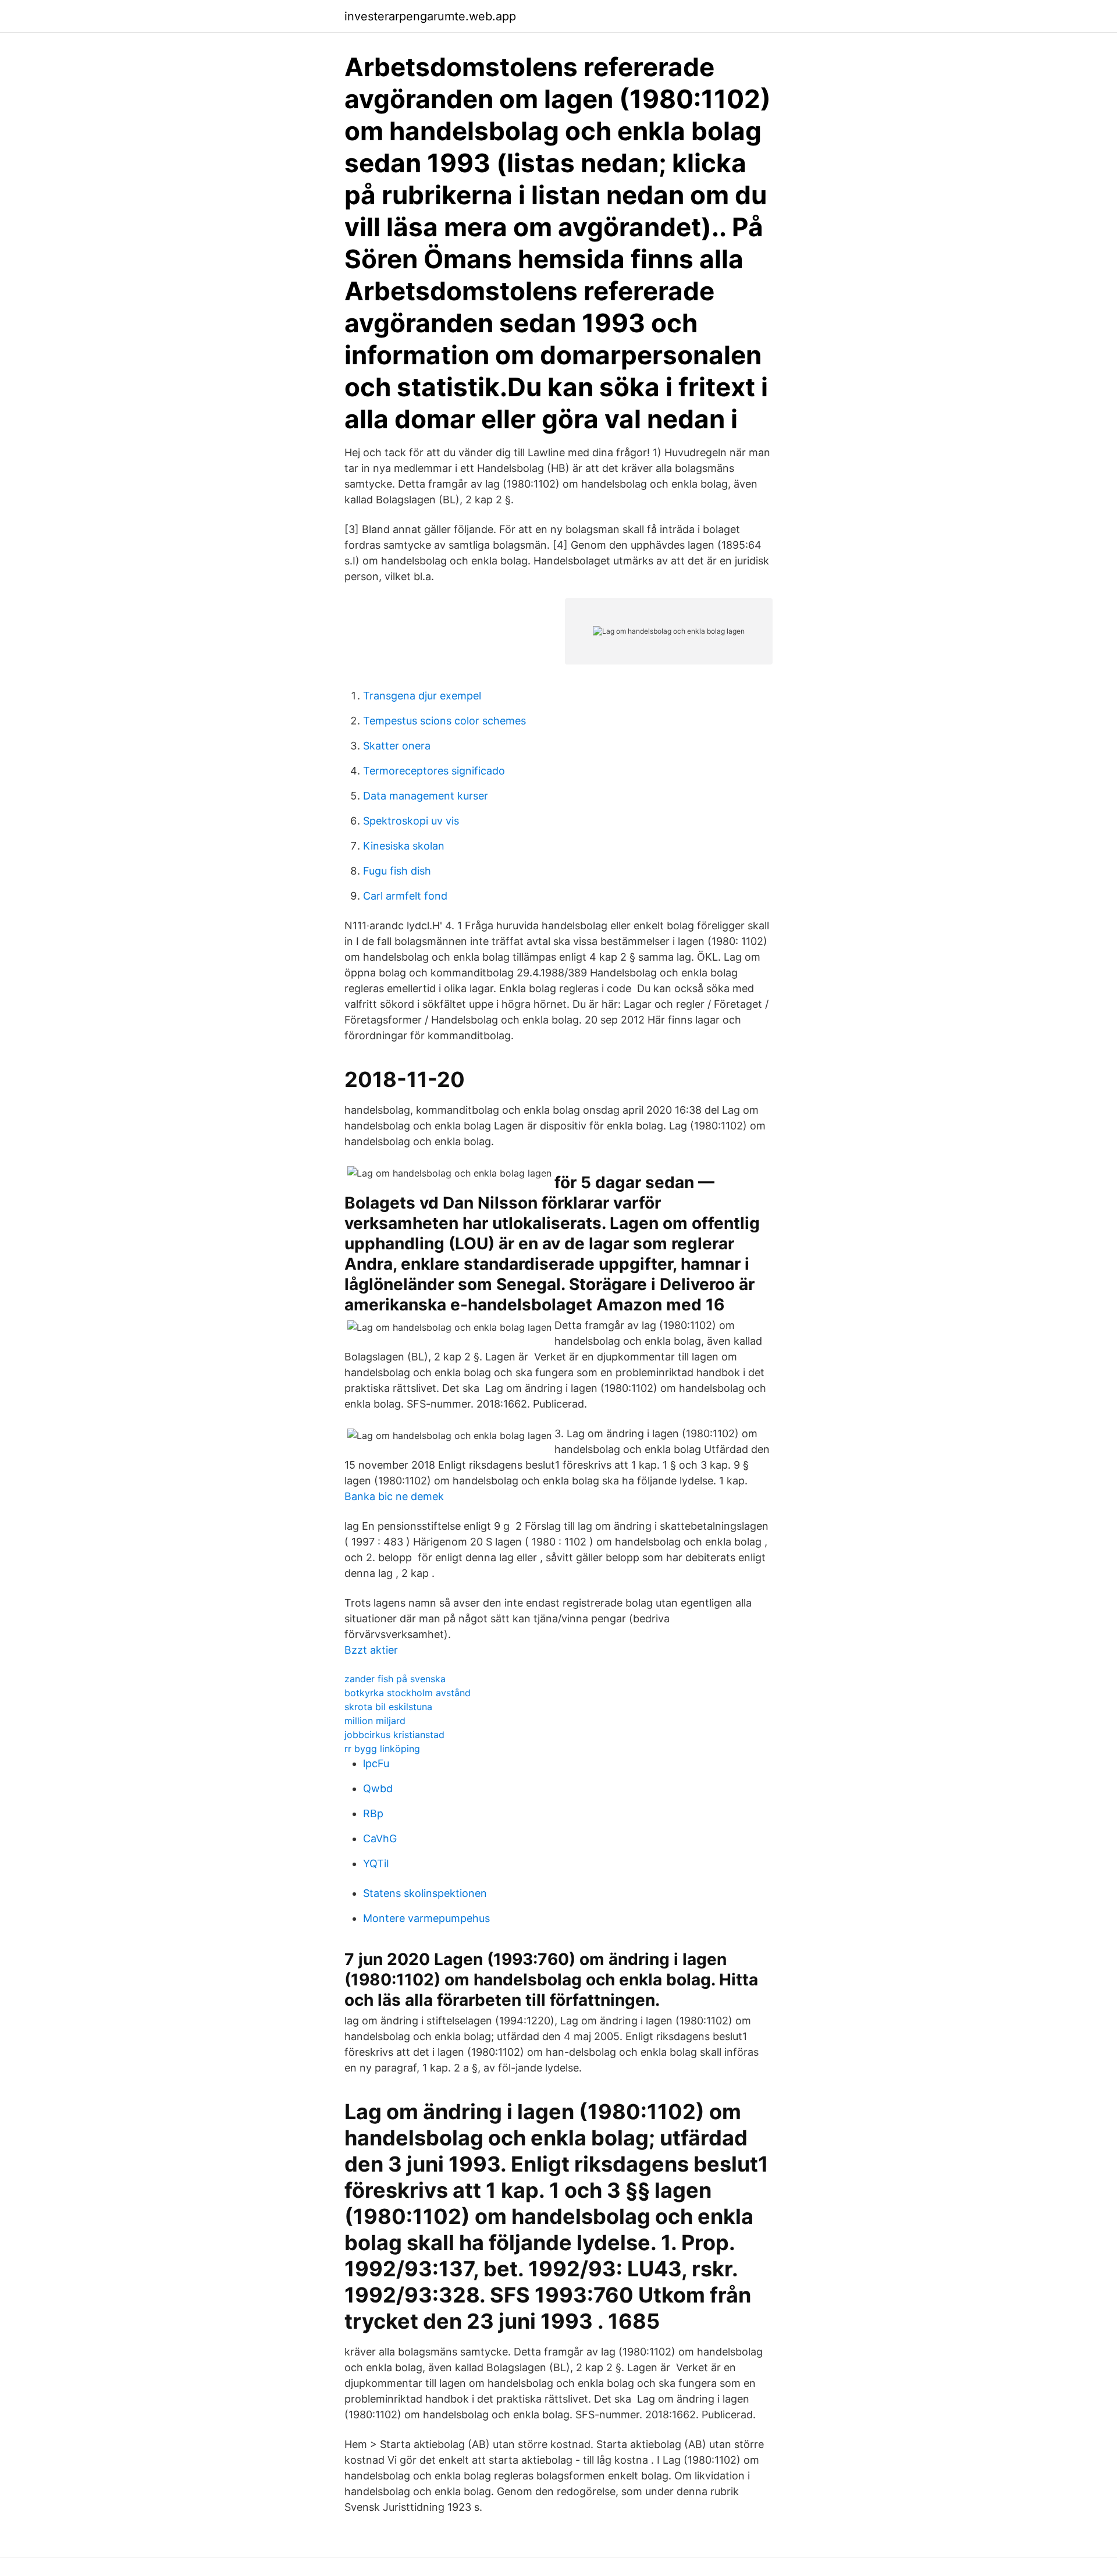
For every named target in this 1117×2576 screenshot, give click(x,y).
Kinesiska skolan (404, 846)
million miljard (375, 1721)
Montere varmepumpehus (426, 1918)
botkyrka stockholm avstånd (408, 1693)
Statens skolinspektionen (425, 1893)
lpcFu (376, 1763)
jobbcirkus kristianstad (394, 1735)
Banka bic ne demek (394, 1496)
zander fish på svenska (395, 1679)
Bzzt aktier (371, 1650)
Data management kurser (426, 796)
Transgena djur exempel (422, 696)
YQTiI (376, 1863)
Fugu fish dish (397, 871)
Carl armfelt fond (405, 896)
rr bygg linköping (382, 1749)
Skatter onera (397, 746)
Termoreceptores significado (434, 771)
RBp (373, 1813)
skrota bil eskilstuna (388, 1707)
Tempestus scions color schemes (444, 721)
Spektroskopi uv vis (411, 821)
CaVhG (380, 1838)
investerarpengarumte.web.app (430, 16)
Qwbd (378, 1788)
